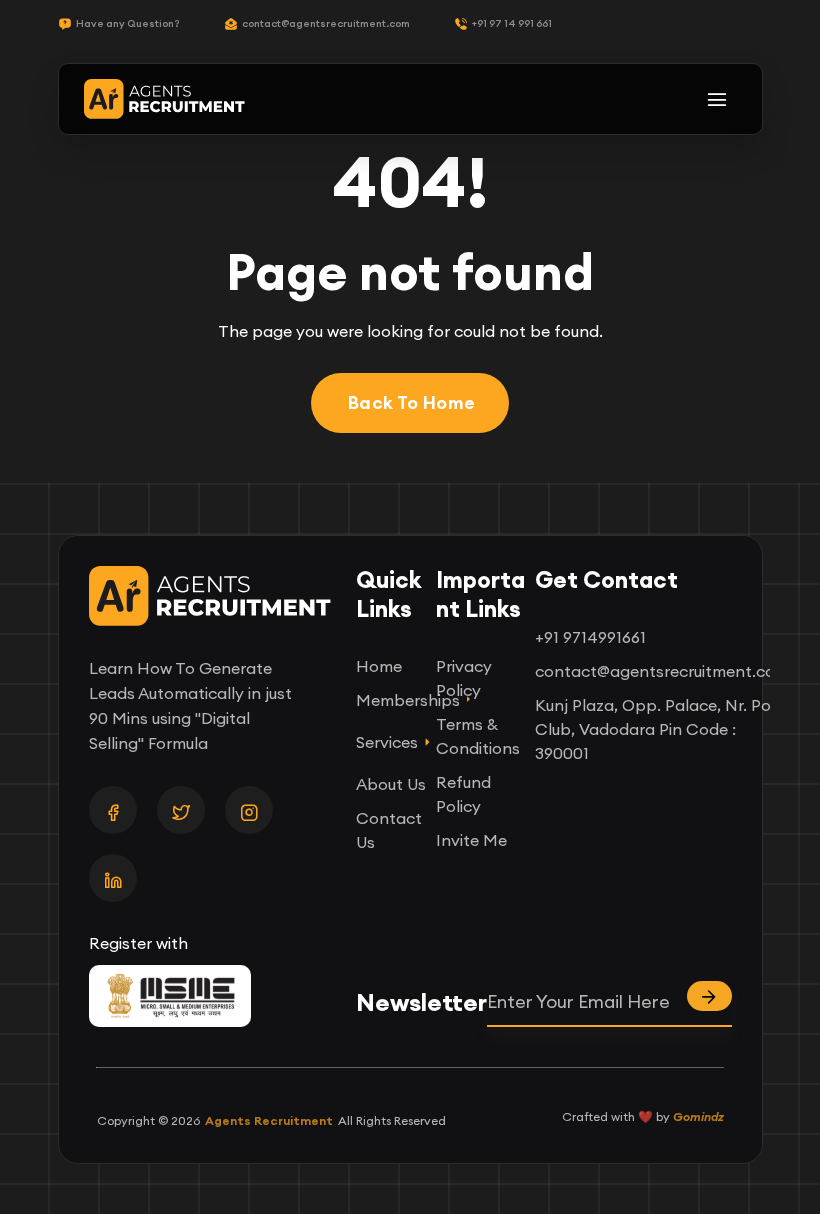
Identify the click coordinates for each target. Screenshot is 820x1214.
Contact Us (389, 830)
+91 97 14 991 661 (512, 23)
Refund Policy (463, 794)
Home (379, 666)
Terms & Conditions (478, 736)
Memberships (393, 700)
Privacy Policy (464, 678)
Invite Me (471, 840)
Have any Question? (128, 23)
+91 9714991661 (590, 637)
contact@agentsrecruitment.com (326, 23)
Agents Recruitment (269, 1120)
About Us (391, 784)
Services (387, 742)
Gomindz (698, 1116)
